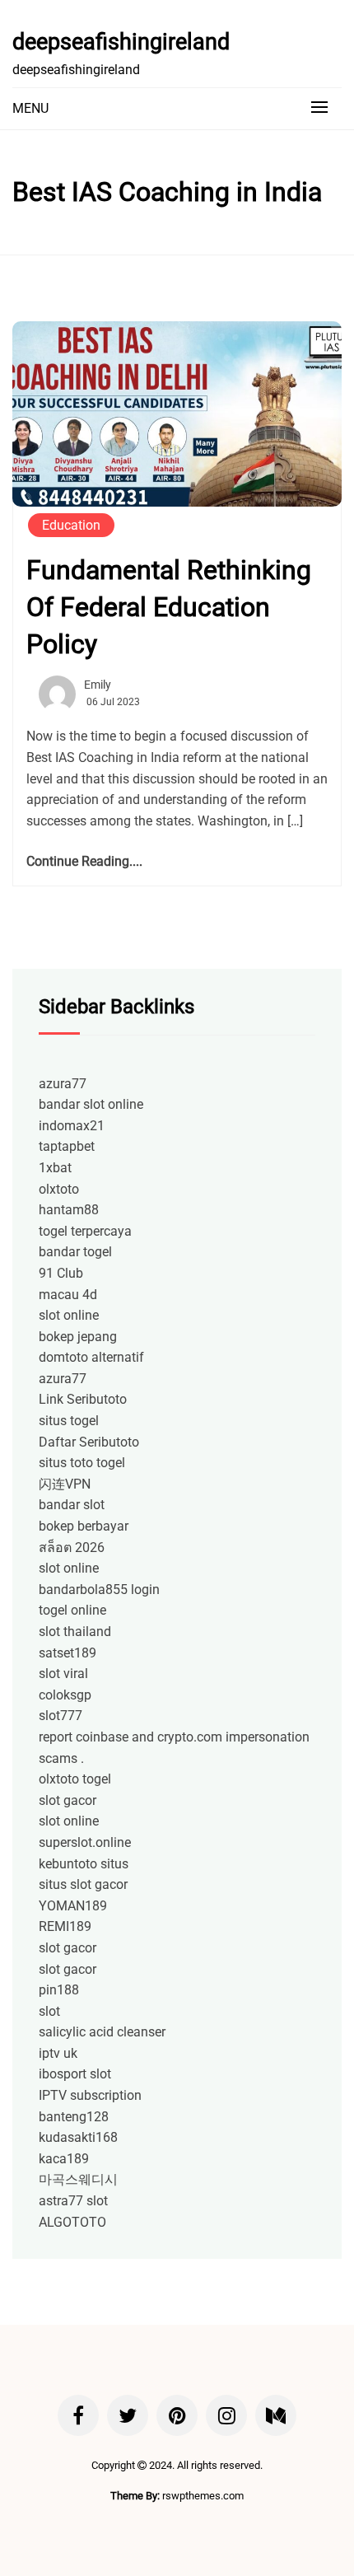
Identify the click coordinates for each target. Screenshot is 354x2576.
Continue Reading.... (84, 861)
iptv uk (58, 2053)
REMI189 (65, 1926)
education (71, 525)
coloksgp (65, 1695)
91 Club (61, 1273)
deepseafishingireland (121, 42)
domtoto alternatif (91, 1357)
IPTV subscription (90, 2095)
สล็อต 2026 (72, 1547)
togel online (72, 1610)
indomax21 (72, 1126)
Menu (30, 108)
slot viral (63, 1674)
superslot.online (85, 1842)
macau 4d (68, 1295)
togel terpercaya (85, 1231)
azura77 (63, 1084)
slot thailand (75, 1632)
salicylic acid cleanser (102, 2032)
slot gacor (68, 1800)
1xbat (55, 1168)
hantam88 (69, 1210)
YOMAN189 (73, 1906)
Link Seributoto (83, 1399)
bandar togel (75, 1252)
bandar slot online (91, 1104)
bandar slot (72, 1505)
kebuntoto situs (84, 1864)
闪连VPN (65, 1484)
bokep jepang (78, 1337)
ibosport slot (75, 2074)
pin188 (59, 1990)
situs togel (69, 1421)
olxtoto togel (75, 1779)
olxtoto (59, 1189)
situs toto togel (82, 1463)
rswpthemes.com (203, 2496)
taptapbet (67, 1146)
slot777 (61, 1716)
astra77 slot (73, 2201)
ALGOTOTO (72, 2222)
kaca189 (64, 2159)
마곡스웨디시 (78, 2179)
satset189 (68, 1653)
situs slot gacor (83, 1884)
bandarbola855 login (99, 1590)
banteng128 (74, 2117)
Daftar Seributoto (89, 1442)
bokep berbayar (84, 1526)
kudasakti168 (78, 2137)
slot (49, 2011)
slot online (69, 1315)
